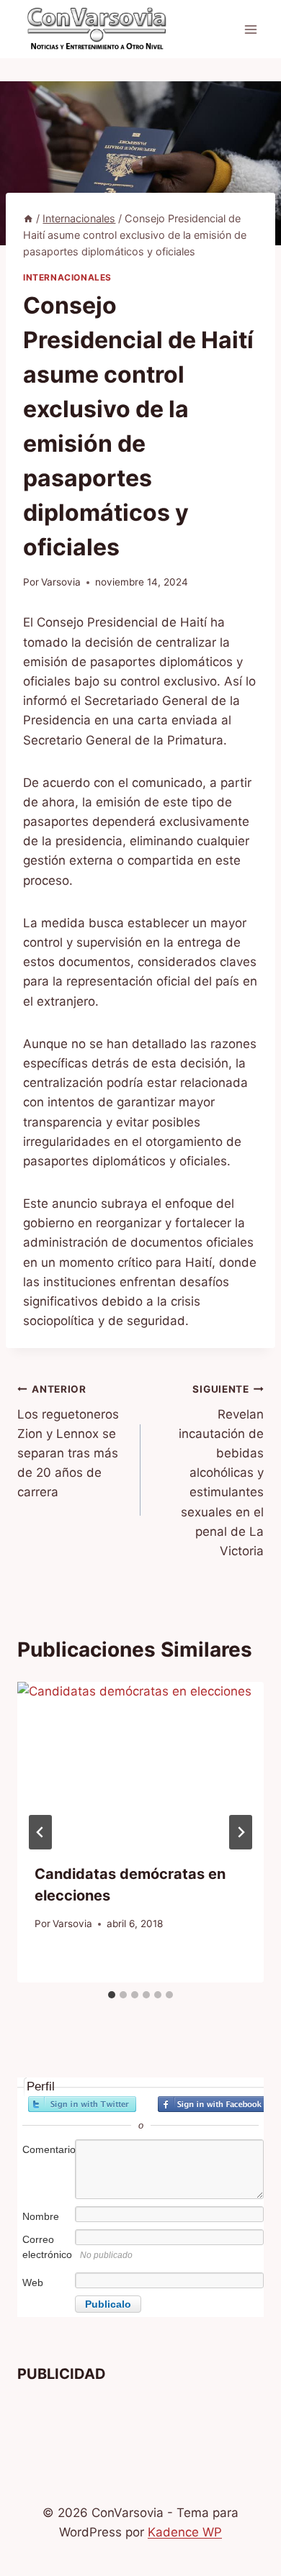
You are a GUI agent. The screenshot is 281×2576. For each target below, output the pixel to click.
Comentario (48, 2149)
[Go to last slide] (40, 1832)
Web (33, 2283)
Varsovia (61, 582)
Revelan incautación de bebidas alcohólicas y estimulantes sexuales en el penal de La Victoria (221, 1471)
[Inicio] (28, 218)
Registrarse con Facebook (212, 2104)
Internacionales (67, 277)
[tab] (112, 1995)
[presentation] (140, 1764)
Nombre (41, 2216)
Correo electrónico (47, 2247)
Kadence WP (185, 2532)
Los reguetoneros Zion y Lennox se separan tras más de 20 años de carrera (68, 1441)
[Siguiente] (241, 1832)
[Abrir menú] (250, 29)
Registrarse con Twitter (82, 2104)
